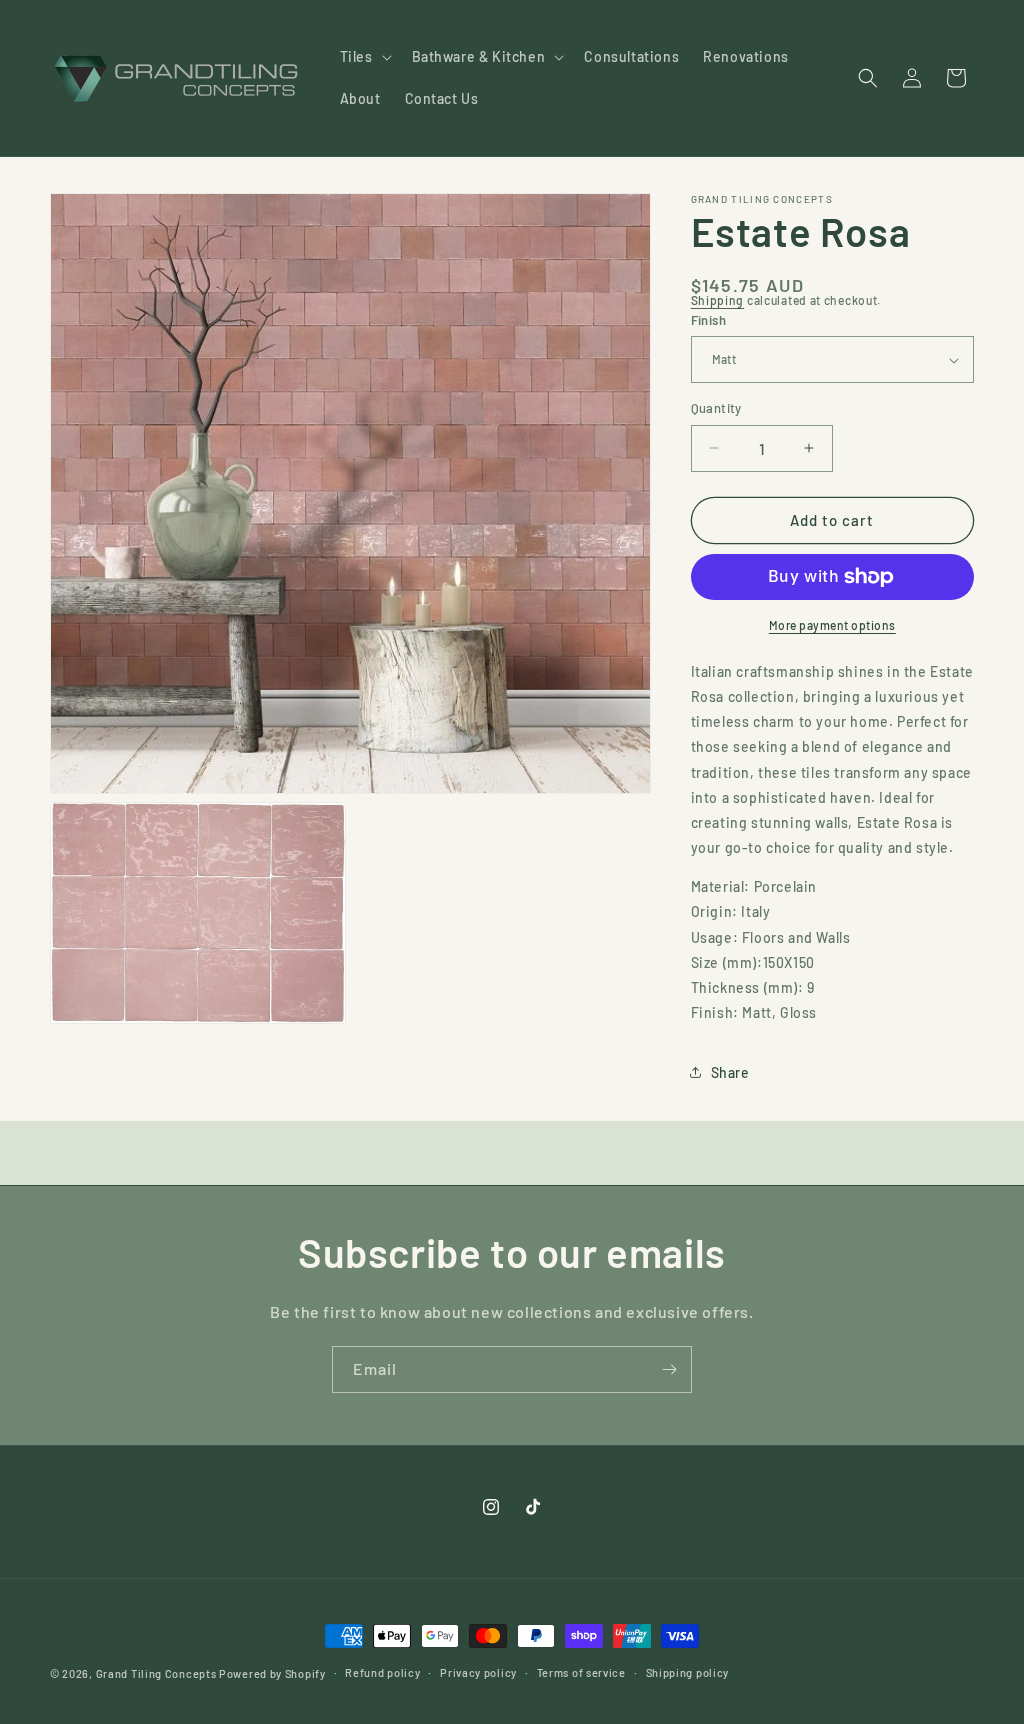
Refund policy (382, 1672)
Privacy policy (478, 1672)
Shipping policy (688, 1672)
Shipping (718, 300)
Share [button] (730, 1072)
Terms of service (581, 1672)
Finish (708, 320)
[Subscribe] (669, 1369)
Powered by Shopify (272, 1673)
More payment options (832, 625)
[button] (364, 57)
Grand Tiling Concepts (157, 1673)
